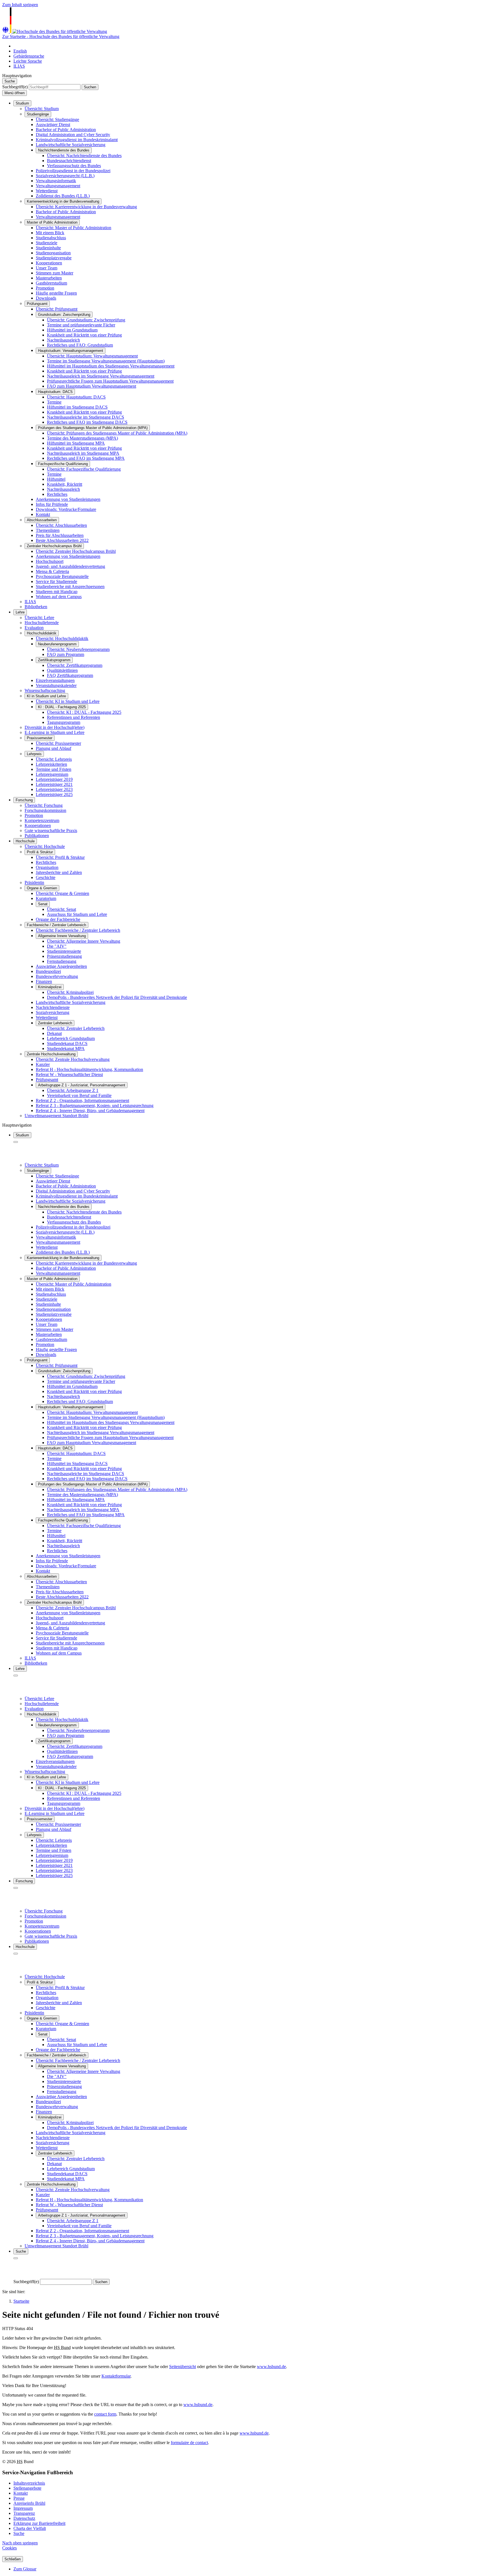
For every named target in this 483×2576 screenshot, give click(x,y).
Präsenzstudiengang (64, 956)
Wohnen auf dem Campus (59, 597)
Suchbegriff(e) (15, 87)
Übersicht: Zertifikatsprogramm (75, 665)
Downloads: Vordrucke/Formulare (66, 509)
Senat (43, 904)
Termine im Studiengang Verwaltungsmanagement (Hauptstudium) (106, 361)
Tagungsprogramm (64, 722)
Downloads (46, 298)
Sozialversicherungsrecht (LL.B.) (65, 176)
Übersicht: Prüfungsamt (57, 309)
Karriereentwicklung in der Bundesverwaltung (63, 201)
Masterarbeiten (49, 278)
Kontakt (43, 514)
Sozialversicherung (53, 1012)
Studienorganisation (53, 253)
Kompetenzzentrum (42, 820)
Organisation (47, 867)
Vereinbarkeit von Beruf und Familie (79, 1095)
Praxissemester (40, 738)
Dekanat (54, 1033)
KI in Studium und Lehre (46, 696)
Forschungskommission (45, 810)
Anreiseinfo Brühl (29, 2503)
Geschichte (46, 877)
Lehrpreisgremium (52, 774)
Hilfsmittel (56, 479)
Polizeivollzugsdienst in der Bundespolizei (73, 171)
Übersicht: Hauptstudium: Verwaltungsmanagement (92, 356)
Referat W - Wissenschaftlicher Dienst (69, 1074)
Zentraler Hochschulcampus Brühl (54, 546)
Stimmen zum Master (55, 273)
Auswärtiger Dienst (53, 125)
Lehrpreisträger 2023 (54, 789)
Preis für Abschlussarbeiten (60, 535)
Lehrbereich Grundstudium (71, 1038)
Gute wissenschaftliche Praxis (51, 830)
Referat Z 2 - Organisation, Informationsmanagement (82, 1100)
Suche (19, 2533)
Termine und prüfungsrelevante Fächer (81, 325)
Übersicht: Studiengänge (57, 119)
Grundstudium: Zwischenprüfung (64, 315)
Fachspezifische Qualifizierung (63, 464)
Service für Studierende (56, 581)
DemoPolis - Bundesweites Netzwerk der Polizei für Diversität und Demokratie (117, 997)
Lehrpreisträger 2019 (54, 779)
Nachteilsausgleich (63, 489)
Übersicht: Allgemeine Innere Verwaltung (84, 941)
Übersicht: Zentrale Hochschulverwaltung (73, 1059)
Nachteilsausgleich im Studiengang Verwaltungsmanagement (101, 376)
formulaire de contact (189, 2443)
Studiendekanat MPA (66, 1048)
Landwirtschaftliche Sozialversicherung (71, 145)
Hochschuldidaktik (42, 633)
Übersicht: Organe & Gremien (62, 893)
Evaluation (34, 628)
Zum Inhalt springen (20, 5)
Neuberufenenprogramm (57, 644)
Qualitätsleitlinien (62, 670)
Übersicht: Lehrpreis (54, 759)
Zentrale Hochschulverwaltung (51, 1054)
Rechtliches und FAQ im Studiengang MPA (86, 458)
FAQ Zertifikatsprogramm (70, 675)
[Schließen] (16, 1142)
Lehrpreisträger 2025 (54, 794)
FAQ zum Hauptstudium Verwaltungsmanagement (92, 386)
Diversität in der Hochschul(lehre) (55, 727)
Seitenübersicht (183, 2367)
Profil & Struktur (40, 852)
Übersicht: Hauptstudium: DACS (76, 397)
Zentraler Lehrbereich (55, 1023)
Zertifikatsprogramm (54, 660)
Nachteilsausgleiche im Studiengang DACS (86, 417)
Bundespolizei (48, 971)
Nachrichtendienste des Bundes (64, 150)
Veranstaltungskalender (56, 685)
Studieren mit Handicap (57, 592)
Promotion (45, 288)
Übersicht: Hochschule (45, 846)
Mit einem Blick (50, 233)
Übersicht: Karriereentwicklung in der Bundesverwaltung (86, 207)
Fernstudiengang (62, 961)
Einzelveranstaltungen (55, 680)
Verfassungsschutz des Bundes (74, 166)
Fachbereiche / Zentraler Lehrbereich (56, 925)
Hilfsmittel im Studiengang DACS (77, 407)
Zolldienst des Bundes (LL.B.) (63, 196)
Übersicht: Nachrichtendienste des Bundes (84, 156)
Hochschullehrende (42, 623)
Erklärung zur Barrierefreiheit (39, 2523)
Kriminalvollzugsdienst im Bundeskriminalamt (77, 140)
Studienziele (47, 243)
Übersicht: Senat (61, 909)
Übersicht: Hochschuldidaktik (62, 638)
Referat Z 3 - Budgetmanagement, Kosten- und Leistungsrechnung (95, 1105)
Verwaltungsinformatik (56, 181)
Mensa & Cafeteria (52, 571)
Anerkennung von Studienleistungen (68, 499)
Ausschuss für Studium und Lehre (77, 914)
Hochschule (25, 841)
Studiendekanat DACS (67, 1043)
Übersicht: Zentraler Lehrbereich (76, 1028)
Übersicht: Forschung (44, 805)
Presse (19, 2498)
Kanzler (43, 1064)
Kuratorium (46, 898)
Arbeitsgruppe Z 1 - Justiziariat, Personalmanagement (82, 1085)
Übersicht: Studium (42, 109)
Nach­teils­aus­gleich (63, 340)
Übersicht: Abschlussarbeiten (61, 525)
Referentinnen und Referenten (74, 717)
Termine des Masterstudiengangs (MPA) (82, 438)
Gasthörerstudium (51, 283)
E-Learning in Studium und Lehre (55, 732)
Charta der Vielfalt (30, 2528)
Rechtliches (57, 494)
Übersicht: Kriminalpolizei (70, 992)
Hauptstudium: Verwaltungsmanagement (71, 351)
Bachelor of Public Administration (66, 130)
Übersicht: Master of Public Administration (74, 228)
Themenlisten (48, 530)
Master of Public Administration (52, 222)
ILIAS (30, 602)
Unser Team (47, 268)
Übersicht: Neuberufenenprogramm (78, 649)
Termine (54, 402)
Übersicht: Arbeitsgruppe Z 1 (73, 1090)
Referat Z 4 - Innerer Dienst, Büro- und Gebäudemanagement (90, 1111)
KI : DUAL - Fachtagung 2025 (62, 707)
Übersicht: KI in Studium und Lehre (68, 701)
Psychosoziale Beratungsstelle (62, 576)
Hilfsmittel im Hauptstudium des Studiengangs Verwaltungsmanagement (111, 366)
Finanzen (44, 981)
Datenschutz (24, 2518)
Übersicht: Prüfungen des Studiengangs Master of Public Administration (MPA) (117, 433)
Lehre (20, 612)
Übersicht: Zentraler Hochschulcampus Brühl (76, 551)
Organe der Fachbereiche (58, 919)
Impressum (23, 2508)
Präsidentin (34, 882)
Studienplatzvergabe (54, 258)
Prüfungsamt (37, 304)
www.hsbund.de (271, 2367)
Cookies (10, 2548)
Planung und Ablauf (54, 748)
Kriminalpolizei (50, 987)
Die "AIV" (57, 946)
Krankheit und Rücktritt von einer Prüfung (84, 335)
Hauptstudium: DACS (55, 392)
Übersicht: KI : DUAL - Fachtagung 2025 (84, 712)
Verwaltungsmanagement (58, 186)
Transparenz (24, 2513)
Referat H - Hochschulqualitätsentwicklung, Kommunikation (89, 1069)
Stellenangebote (27, 2488)
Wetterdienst (47, 191)
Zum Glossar (25, 2569)
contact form (105, 2414)
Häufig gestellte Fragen (56, 293)
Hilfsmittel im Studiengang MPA (76, 443)
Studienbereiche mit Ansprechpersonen (70, 586)
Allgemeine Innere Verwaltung (62, 936)
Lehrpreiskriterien (51, 764)
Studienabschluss (51, 238)
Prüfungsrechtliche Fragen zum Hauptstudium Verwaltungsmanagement (110, 381)
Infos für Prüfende (52, 504)
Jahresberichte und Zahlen (59, 872)
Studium (22, 103)
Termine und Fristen (54, 769)
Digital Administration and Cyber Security (73, 135)
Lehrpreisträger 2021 (54, 784)
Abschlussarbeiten (42, 520)
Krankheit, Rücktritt (65, 484)
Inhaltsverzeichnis (29, 2483)
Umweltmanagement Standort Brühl (56, 1116)
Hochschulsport (50, 561)
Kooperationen (49, 263)
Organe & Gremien (42, 888)
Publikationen (37, 836)
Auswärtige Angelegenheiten (61, 966)
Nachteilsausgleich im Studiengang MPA (83, 453)
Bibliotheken (36, 607)
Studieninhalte (48, 248)
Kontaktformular (116, 2376)
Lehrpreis (34, 754)
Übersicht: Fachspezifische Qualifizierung (84, 469)
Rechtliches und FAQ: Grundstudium (80, 345)
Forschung (24, 800)
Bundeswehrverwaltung (57, 976)
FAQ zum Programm (66, 654)
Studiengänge (38, 114)
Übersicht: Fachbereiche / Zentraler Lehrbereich (78, 930)
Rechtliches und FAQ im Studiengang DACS (87, 422)
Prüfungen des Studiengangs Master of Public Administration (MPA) (93, 428)
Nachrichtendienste (53, 1007)
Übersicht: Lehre (39, 618)
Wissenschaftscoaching (45, 690)
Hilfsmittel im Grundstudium (72, 330)
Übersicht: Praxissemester (58, 743)
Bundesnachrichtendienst (69, 161)
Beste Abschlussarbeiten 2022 (62, 540)
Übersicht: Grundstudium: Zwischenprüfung (86, 320)
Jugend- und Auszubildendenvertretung (70, 566)
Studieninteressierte (64, 951)
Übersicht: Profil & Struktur (60, 857)
